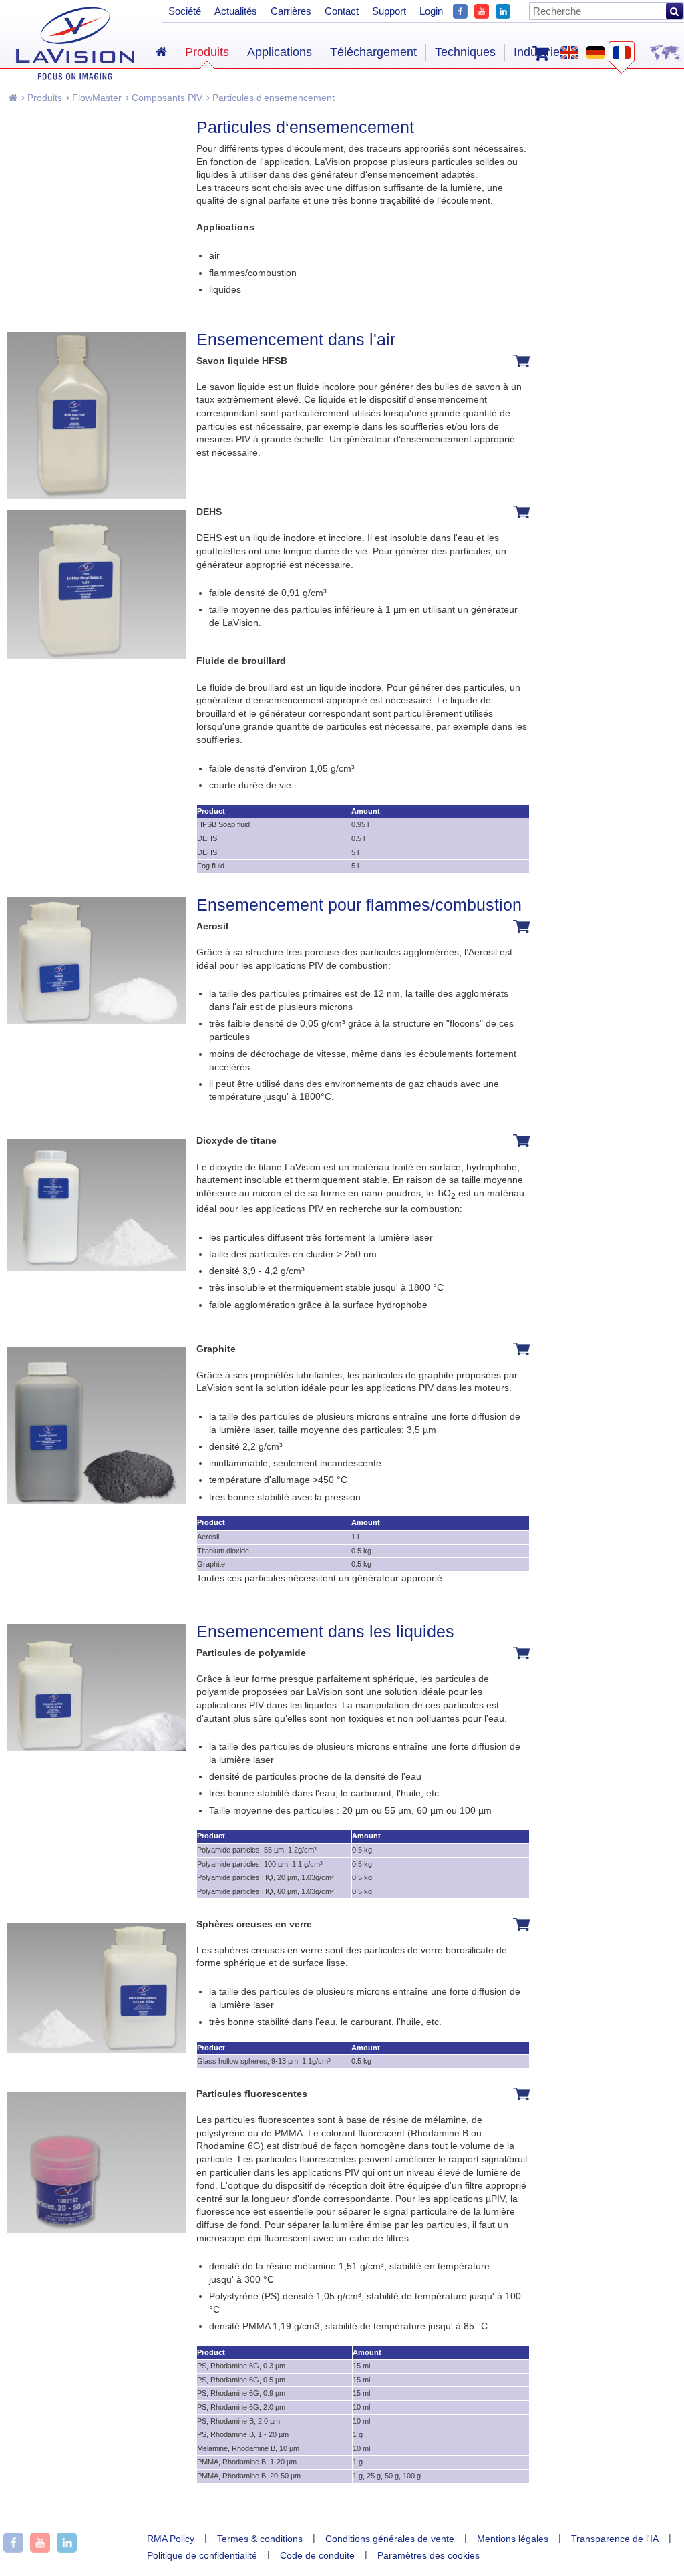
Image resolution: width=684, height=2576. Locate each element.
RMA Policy (171, 2539)
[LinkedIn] (503, 10)
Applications (280, 52)
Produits (43, 98)
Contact (342, 11)
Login (431, 11)
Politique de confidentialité (202, 2555)
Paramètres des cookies (429, 2555)
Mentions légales (513, 2539)
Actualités (236, 11)
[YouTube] (482, 10)
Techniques (465, 52)
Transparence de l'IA (615, 2539)
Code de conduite (317, 2555)
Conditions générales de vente (390, 2539)
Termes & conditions (260, 2539)
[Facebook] (460, 10)
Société (185, 11)
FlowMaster (96, 98)
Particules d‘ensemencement (272, 98)
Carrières (291, 11)
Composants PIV (166, 98)
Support (389, 11)
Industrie (537, 52)
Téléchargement (373, 52)
